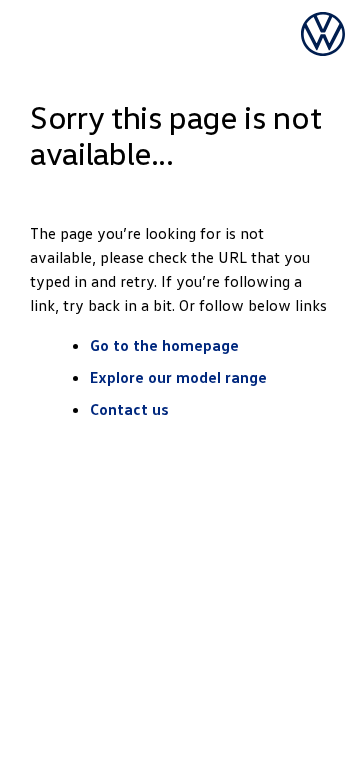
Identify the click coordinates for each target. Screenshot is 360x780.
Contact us (129, 409)
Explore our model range (178, 377)
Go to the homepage (164, 345)
